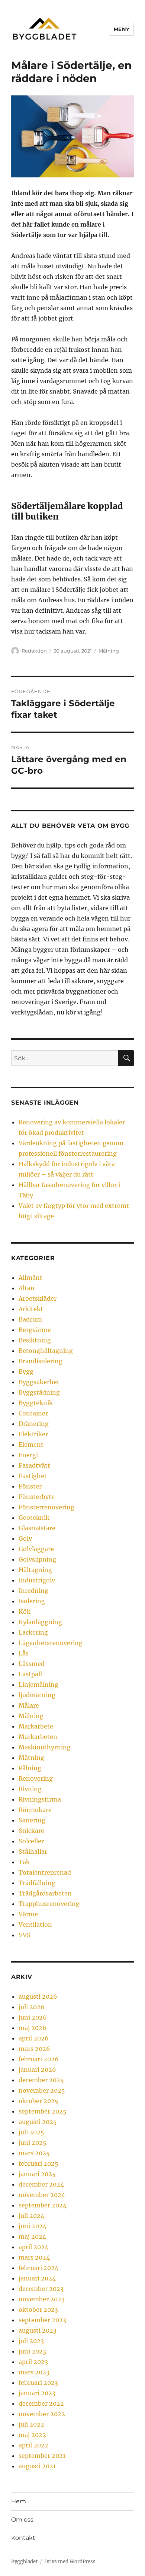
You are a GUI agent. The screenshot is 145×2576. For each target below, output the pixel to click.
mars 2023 (34, 2372)
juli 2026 (32, 2007)
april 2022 (33, 2445)
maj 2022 (32, 2435)
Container (33, 1413)
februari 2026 (39, 2059)
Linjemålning (38, 1685)
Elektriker (33, 1434)
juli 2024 (31, 2216)
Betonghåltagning (46, 1351)
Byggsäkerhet (39, 1382)
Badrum (30, 1319)
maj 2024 (32, 2236)
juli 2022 (31, 2424)
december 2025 (41, 2080)
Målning (109, 651)
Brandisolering (41, 1361)
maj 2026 (33, 2028)
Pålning (30, 1768)
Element (31, 1445)
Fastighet (33, 1476)
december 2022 (41, 2403)
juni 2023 (32, 2351)
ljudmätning (37, 1695)
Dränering (34, 1424)
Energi (28, 1455)
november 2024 (42, 2195)
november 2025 (42, 2090)
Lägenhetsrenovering (51, 1643)
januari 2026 (37, 2070)
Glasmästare (37, 1528)
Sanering (32, 1820)
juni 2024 (33, 2226)
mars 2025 (34, 2153)
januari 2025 (37, 2174)
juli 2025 (31, 2132)
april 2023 (33, 2362)
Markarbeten (38, 1737)
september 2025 (43, 2111)
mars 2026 (34, 2049)
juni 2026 (33, 2017)
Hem (19, 2501)
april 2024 (33, 2247)
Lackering (33, 1632)
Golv (25, 1538)
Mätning (31, 1758)
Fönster (30, 1486)
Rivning (30, 1789)
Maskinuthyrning (45, 1747)
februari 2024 (38, 2268)
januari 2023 (37, 2393)
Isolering (32, 1601)
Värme (28, 1914)
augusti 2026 (38, 1996)
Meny (122, 29)
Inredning (33, 1591)
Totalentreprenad (45, 1872)
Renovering (36, 1778)
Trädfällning (37, 1883)
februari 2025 (38, 2163)
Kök (25, 1611)
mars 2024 (34, 2257)
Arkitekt (31, 1309)
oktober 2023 (38, 2310)
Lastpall (30, 1674)
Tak (24, 1862)
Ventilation (35, 1925)
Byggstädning (39, 1392)
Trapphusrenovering (49, 1904)
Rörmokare (35, 1810)
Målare (29, 1705)
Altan (27, 1288)
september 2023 (42, 2320)
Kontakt (23, 2538)
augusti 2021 (37, 2466)
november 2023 (42, 2299)
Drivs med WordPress (70, 2562)
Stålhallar (33, 1851)
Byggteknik (36, 1403)
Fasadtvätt (34, 1465)
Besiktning (35, 1340)
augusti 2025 (38, 2122)
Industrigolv (37, 1580)
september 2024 (43, 2205)
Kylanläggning (40, 1622)
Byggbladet (24, 2562)
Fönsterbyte (37, 1497)
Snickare (31, 1831)
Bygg (26, 1371)
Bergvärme (35, 1330)
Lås (24, 1653)
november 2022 (42, 2414)
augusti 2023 (38, 2330)
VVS (25, 1935)
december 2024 (41, 2184)
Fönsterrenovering (46, 1507)
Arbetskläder (38, 1298)
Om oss (22, 2520)
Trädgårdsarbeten (45, 1893)
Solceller (31, 1841)
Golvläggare (36, 1549)
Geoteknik (34, 1518)
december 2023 (41, 2289)
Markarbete (36, 1726)
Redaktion (34, 651)
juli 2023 (31, 2341)
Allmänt (30, 1278)
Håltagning (35, 1570)
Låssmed (32, 1664)
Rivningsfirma (40, 1799)
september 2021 (42, 2456)
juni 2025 (33, 2143)
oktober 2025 (38, 2101)
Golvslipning (37, 1559)
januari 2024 (37, 2278)
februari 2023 (38, 2383)
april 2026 (34, 2038)
